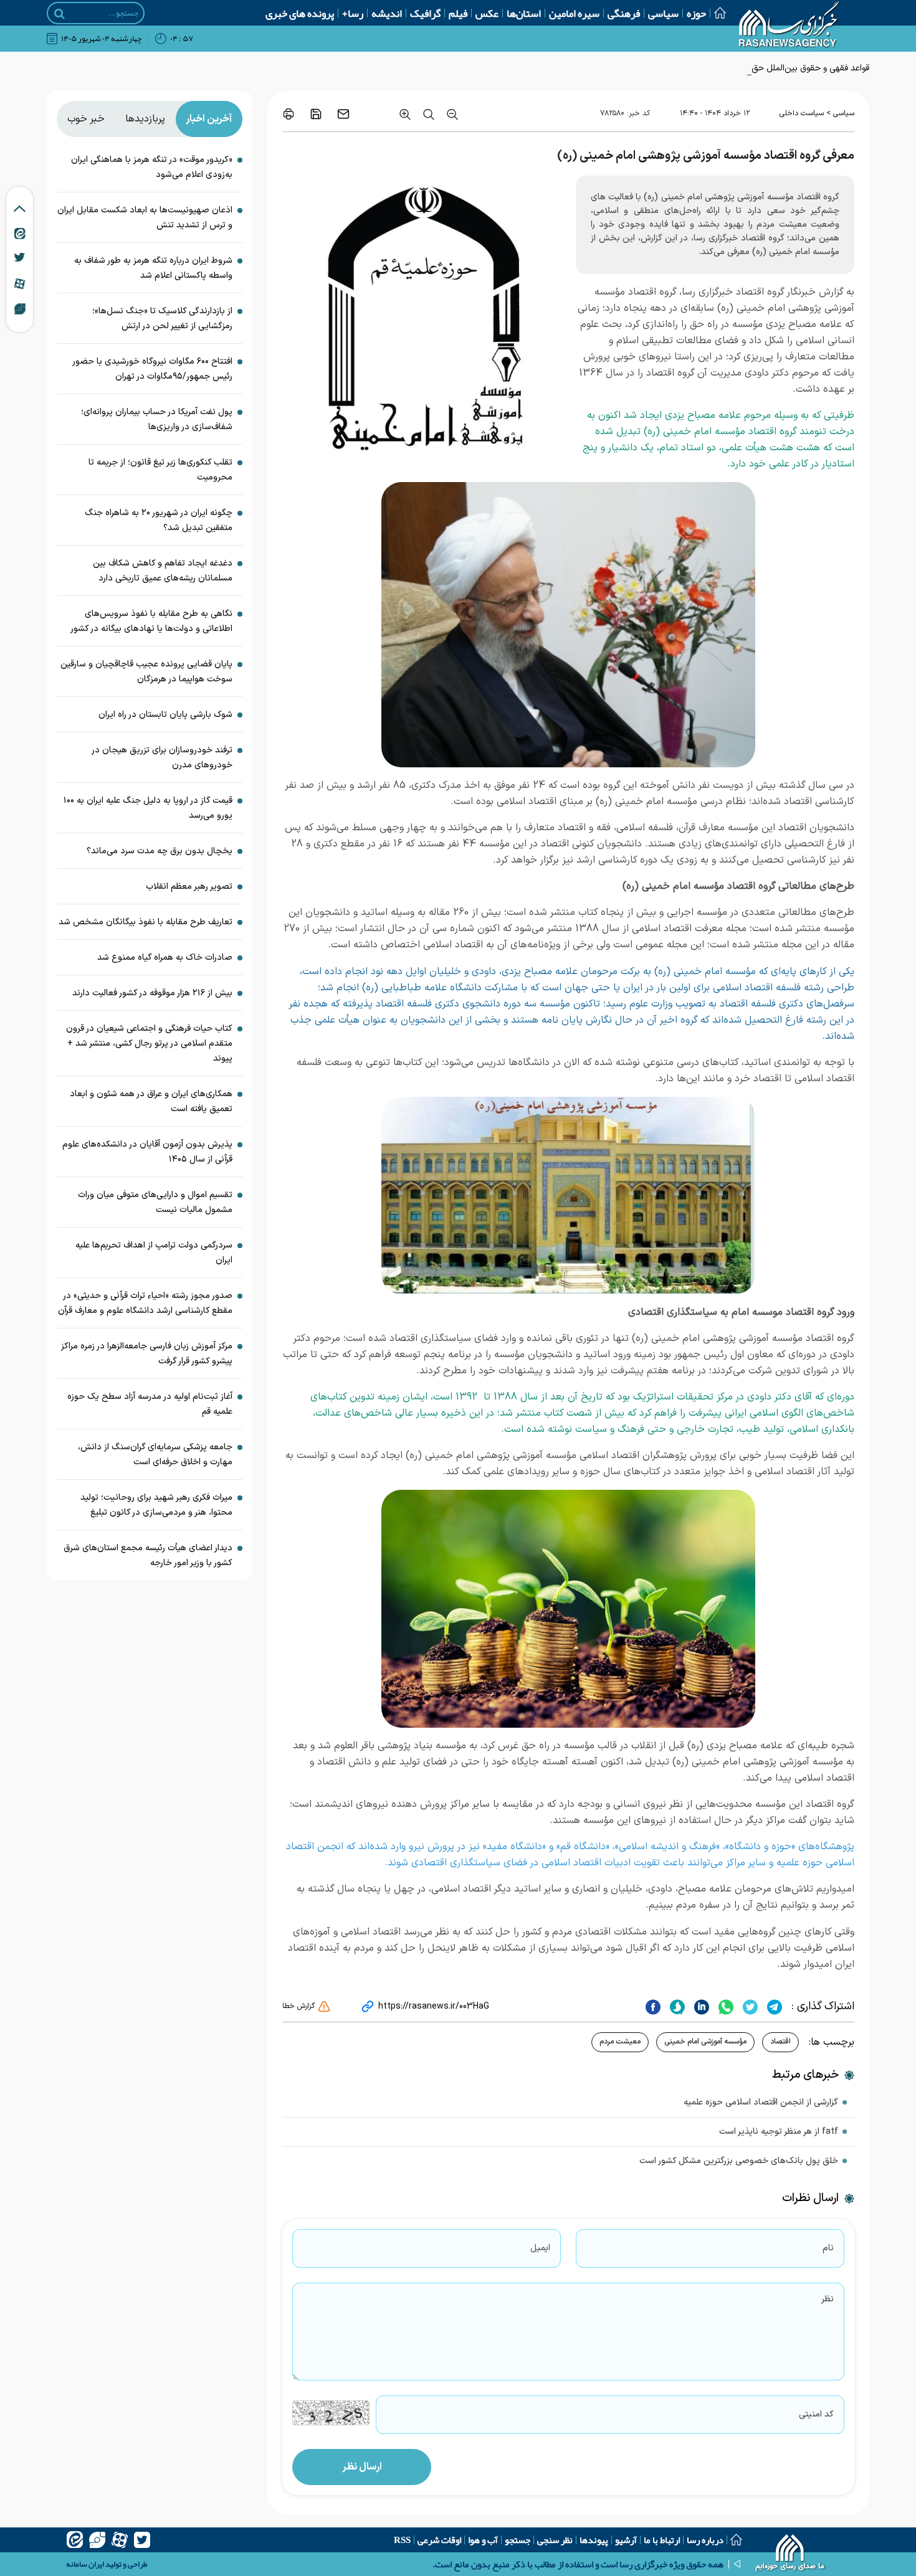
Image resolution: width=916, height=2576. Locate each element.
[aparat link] (20, 283)
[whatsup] (724, 2007)
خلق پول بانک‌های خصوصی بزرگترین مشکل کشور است (739, 2161)
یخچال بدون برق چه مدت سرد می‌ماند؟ (160, 851)
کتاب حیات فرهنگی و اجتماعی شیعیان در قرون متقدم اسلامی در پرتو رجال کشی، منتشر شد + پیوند (149, 1044)
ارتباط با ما (662, 2540)
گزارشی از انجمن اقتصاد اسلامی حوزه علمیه (761, 2102)
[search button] (60, 14)
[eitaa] (75, 2540)
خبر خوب (86, 119)
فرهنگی (624, 13)
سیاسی (663, 13)
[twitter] (749, 2007)
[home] (790, 2554)
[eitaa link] (20, 233)
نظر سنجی (555, 2540)
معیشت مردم (620, 2042)
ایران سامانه (85, 2564)
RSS (402, 2540)
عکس (487, 13)
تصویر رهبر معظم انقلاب (189, 887)
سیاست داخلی (802, 113)
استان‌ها (524, 13)
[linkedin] (700, 2007)
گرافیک (425, 13)
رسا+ (353, 13)
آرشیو (626, 2540)
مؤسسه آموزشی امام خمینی (705, 2042)
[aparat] (120, 2540)
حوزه (696, 13)
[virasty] (97, 2540)
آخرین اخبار (209, 119)
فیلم (458, 13)
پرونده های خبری (300, 13)
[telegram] (773, 2007)
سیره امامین (574, 13)
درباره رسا (705, 2540)
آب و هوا (483, 2540)
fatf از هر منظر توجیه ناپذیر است (779, 2132)
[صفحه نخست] (716, 13)
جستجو (518, 2540)
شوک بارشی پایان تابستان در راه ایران (165, 715)
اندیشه (387, 13)
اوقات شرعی (439, 2540)
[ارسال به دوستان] (343, 114)
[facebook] (653, 2007)
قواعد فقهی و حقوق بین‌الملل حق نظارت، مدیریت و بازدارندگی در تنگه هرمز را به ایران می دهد (703, 68)
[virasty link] (20, 308)
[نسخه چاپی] (289, 114)
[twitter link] (20, 257)
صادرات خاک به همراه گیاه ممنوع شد (165, 958)
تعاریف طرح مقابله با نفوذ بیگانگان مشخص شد (146, 922)
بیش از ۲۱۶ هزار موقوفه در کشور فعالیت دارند (152, 993)
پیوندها (594, 2540)
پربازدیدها (145, 119)
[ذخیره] (316, 114)
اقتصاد (780, 2042)
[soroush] (676, 2007)
